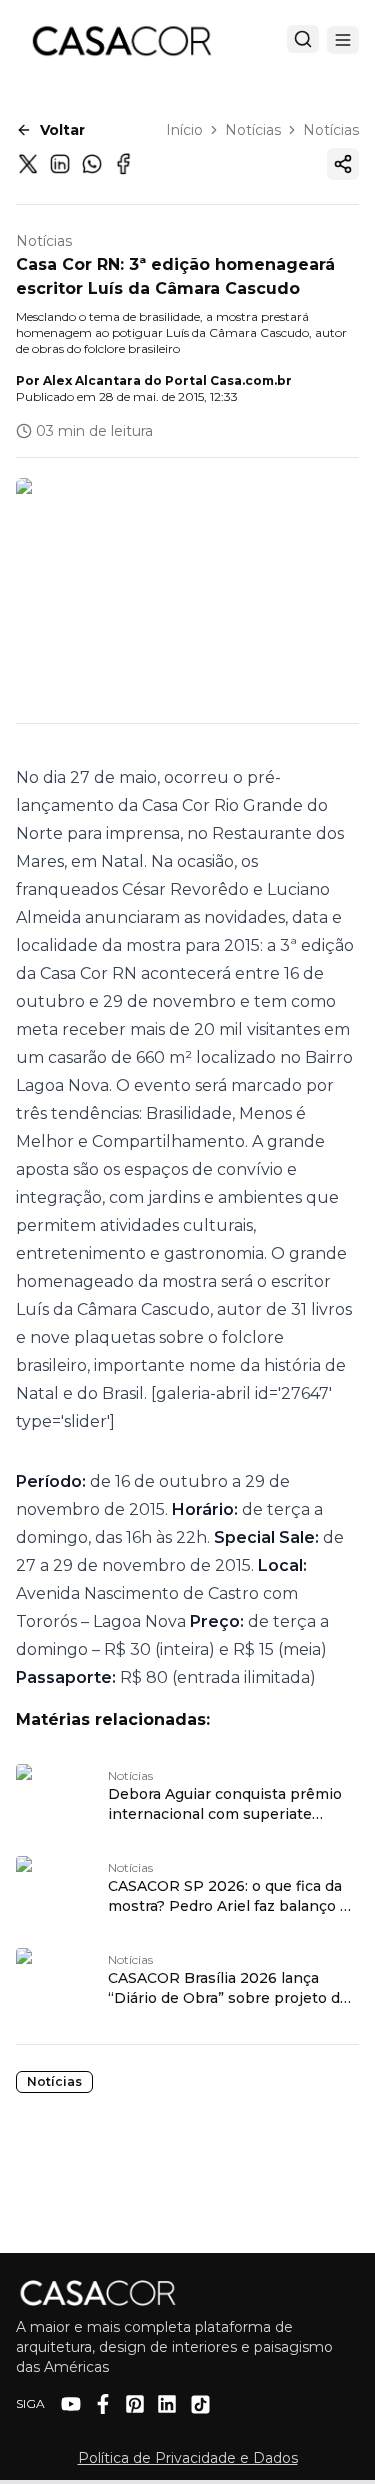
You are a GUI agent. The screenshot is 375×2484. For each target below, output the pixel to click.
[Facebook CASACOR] (103, 2404)
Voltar (62, 130)
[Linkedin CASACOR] (167, 2404)
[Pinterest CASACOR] (135, 2404)
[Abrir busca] (303, 39)
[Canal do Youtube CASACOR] (71, 2404)
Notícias (253, 130)
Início (184, 130)
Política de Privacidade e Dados (188, 2458)
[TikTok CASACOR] (200, 2404)
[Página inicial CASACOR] (121, 40)
